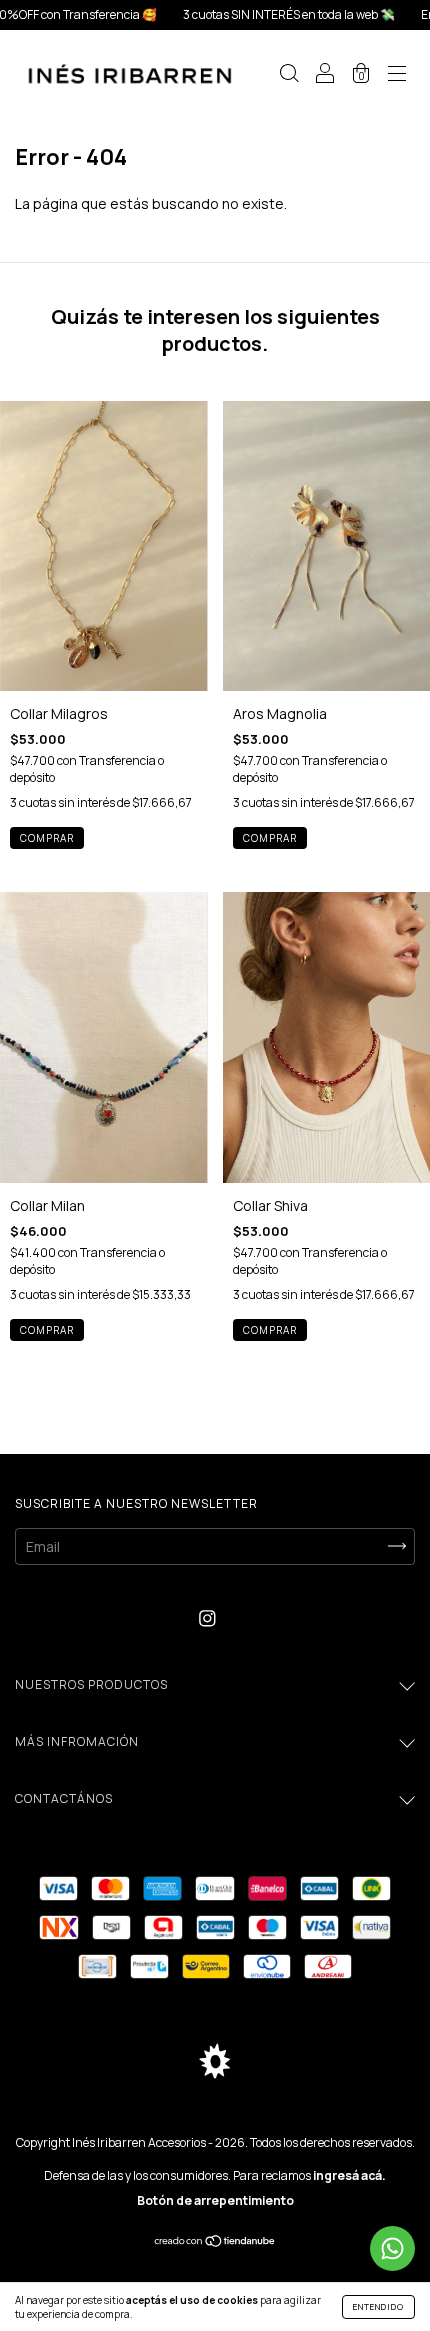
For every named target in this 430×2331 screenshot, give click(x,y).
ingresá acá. (349, 2175)
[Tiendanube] (215, 2242)
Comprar (47, 838)
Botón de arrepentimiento (215, 2200)
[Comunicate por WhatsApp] (392, 2248)
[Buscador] (289, 75)
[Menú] (397, 75)
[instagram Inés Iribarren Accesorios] (207, 1618)
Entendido (378, 2306)
